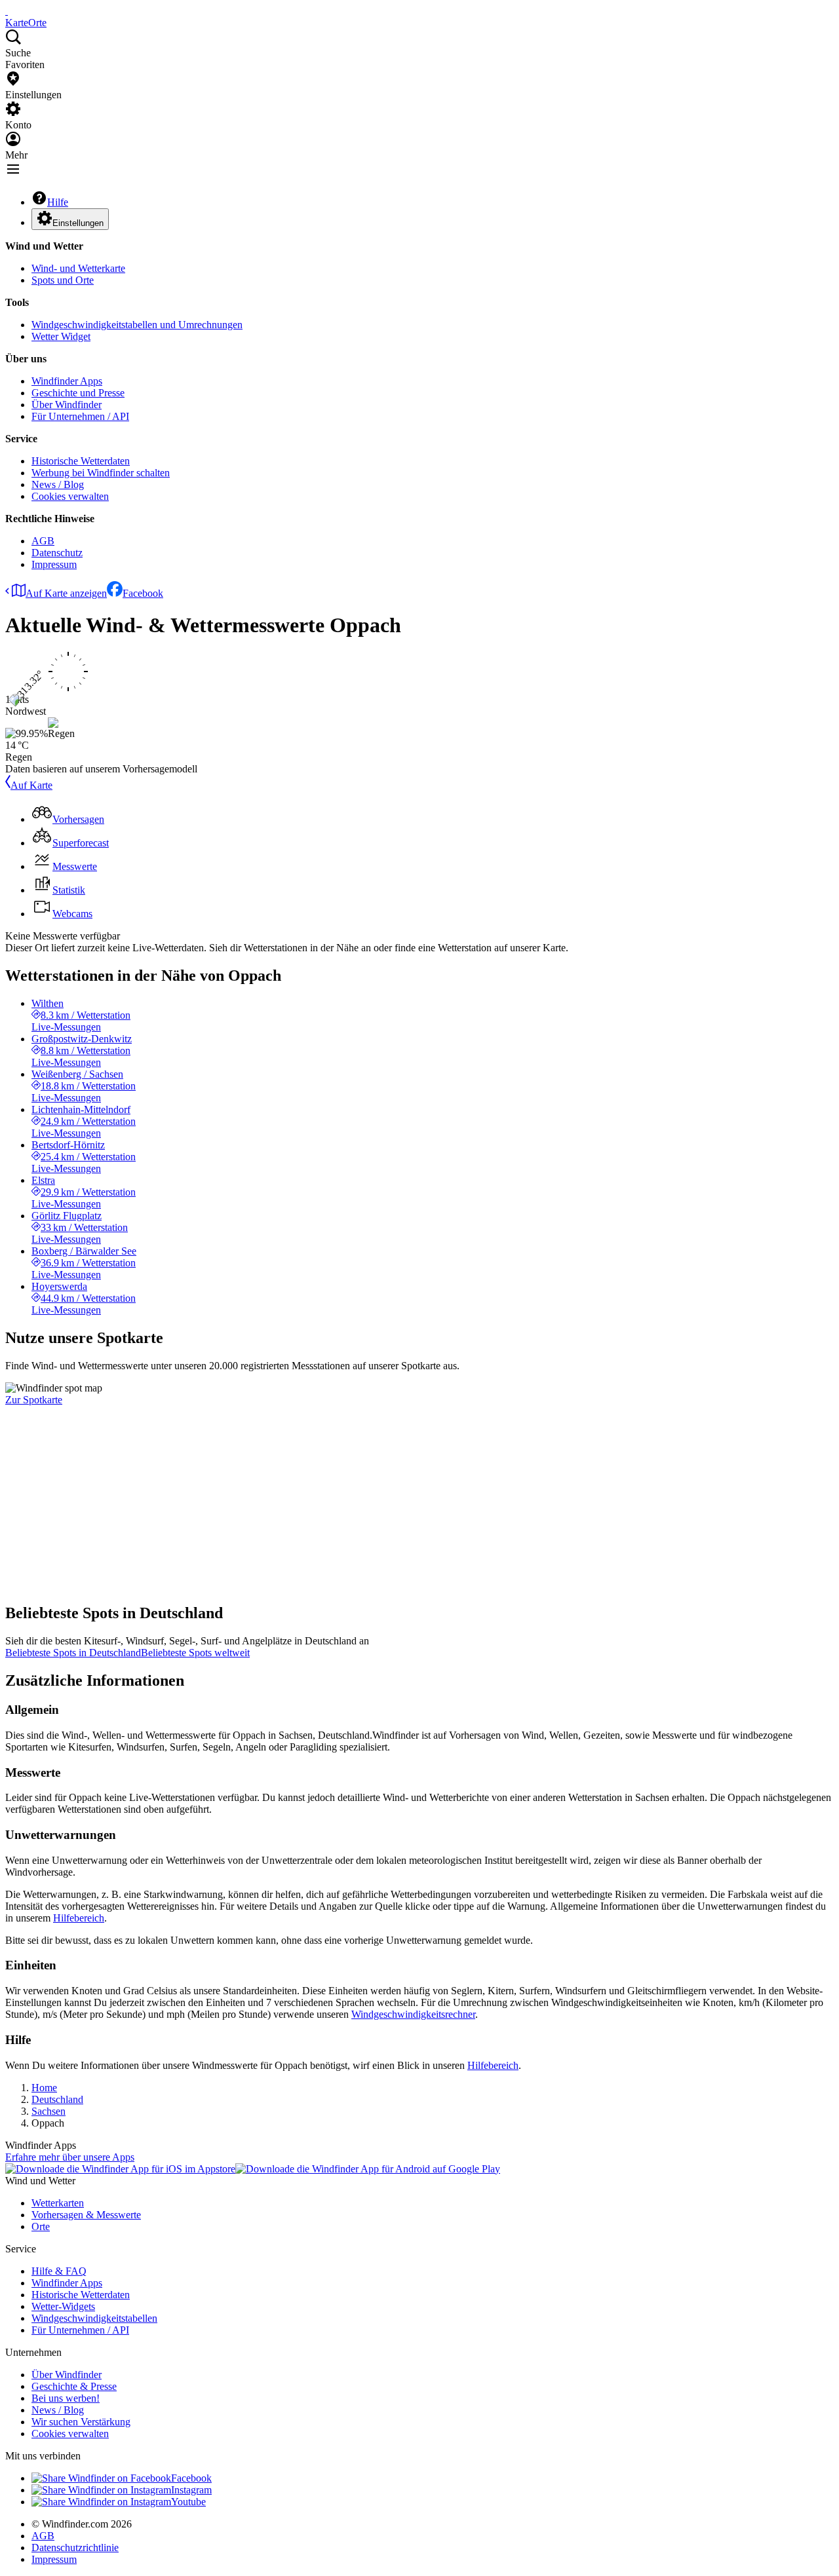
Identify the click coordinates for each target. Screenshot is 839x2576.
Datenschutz (57, 553)
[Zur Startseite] (7, 11)
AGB (43, 541)
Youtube (188, 2502)
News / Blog (58, 484)
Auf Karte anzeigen (66, 593)
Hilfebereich (79, 1918)
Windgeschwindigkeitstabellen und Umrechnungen (137, 325)
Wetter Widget (61, 336)
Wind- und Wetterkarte (78, 268)
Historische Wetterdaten (81, 461)
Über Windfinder (67, 405)
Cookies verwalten (70, 496)
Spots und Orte (63, 280)
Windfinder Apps (67, 381)
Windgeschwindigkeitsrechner (413, 2014)
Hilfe (58, 202)
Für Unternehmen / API (80, 416)
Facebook (143, 593)
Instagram (191, 2490)
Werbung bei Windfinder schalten (101, 473)
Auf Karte (31, 785)
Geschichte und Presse (78, 393)
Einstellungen (78, 223)
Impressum (54, 564)
